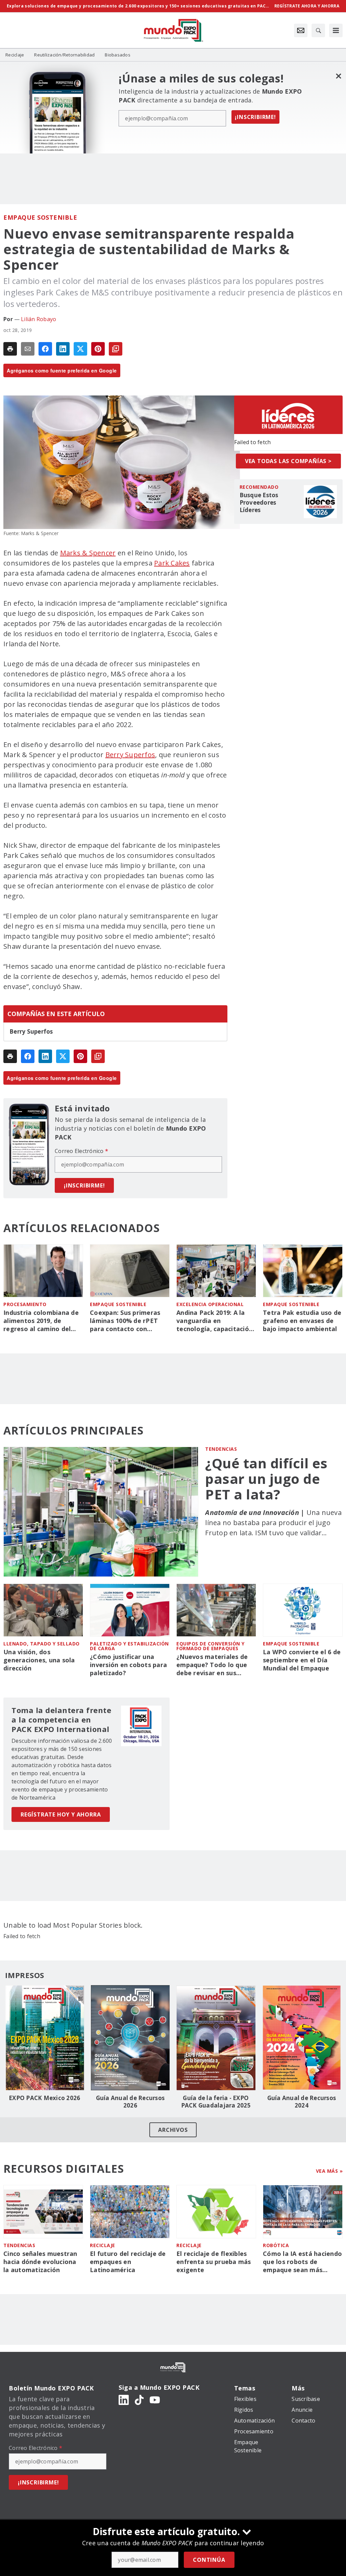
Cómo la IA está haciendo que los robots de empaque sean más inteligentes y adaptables (303, 2262)
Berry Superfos (130, 755)
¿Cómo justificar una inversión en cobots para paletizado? (128, 1665)
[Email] (28, 349)
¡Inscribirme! (255, 117)
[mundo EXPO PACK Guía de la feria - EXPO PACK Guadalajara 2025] (216, 2038)
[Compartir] (45, 349)
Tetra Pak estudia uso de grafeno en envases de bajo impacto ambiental (302, 1321)
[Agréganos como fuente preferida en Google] (116, 349)
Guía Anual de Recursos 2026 (130, 2102)
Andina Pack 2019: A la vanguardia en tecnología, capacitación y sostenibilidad (215, 1321)
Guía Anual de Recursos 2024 (302, 2102)
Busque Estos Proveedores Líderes (259, 503)
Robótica (276, 2245)
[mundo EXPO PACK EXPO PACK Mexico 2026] (45, 2038)
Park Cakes (172, 563)
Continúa (209, 2560)
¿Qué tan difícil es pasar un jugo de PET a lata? (266, 1479)
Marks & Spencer (88, 553)
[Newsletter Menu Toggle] (301, 30)
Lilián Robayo (39, 319)
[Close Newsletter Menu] (338, 76)
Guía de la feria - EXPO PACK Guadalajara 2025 (216, 2102)
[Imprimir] (10, 349)
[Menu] (336, 30)
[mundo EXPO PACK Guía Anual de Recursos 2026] (130, 2038)
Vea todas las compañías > (288, 461)
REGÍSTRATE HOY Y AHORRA (61, 1814)
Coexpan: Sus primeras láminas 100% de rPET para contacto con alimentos (125, 1321)
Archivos (173, 2130)
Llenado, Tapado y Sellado (42, 1644)
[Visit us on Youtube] (155, 2400)
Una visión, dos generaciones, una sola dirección (39, 1660)
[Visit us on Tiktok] (139, 2400)
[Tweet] (80, 349)
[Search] (318, 30)
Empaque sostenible (40, 217)
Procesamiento (25, 1304)
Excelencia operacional (210, 1304)
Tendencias (221, 1449)
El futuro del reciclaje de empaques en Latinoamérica (128, 2262)
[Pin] (98, 349)
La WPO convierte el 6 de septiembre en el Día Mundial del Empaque (302, 1660)
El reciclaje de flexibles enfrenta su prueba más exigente (214, 2262)
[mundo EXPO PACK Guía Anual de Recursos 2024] (302, 2038)
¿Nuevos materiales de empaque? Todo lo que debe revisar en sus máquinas (212, 1665)
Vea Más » (329, 2171)
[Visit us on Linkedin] (124, 2400)
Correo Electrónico (81, 1151)
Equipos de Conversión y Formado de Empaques (211, 1646)
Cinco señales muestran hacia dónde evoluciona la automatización (40, 2262)
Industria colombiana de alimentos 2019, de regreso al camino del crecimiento (41, 1321)
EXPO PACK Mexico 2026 (44, 2098)
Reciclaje (103, 2245)
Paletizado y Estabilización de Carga (129, 1646)
